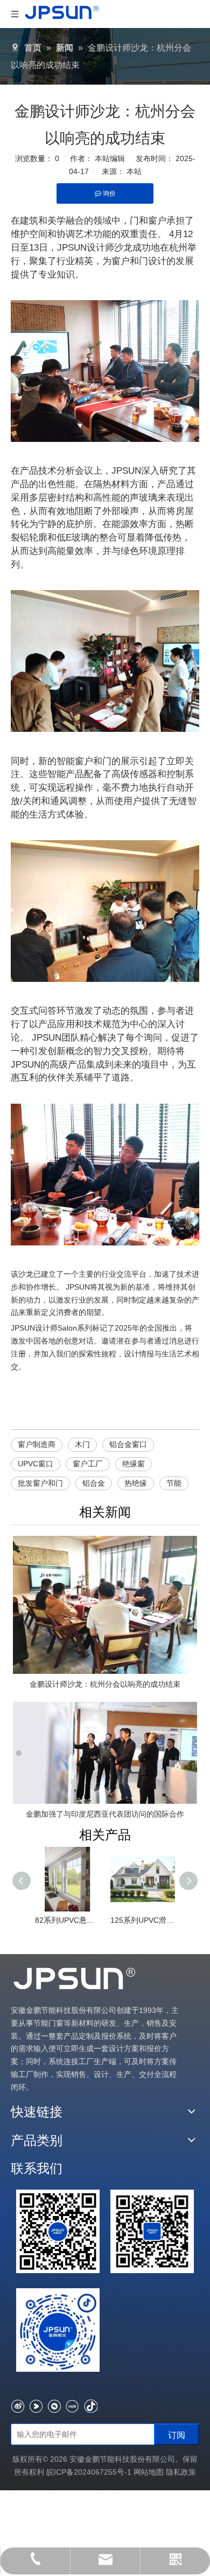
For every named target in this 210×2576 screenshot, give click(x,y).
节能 (174, 1483)
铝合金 (94, 1483)
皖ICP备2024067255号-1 (90, 2472)
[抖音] (91, 2406)
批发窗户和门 (40, 1483)
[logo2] (75, 1979)
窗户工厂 (88, 1464)
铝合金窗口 (128, 1444)
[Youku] (36, 2406)
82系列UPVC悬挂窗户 (67, 1920)
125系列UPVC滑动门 (143, 1920)
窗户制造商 (37, 1444)
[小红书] (72, 2406)
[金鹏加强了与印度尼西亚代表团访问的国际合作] (105, 1753)
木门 (82, 1444)
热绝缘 (136, 1483)
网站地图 (149, 2472)
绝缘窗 (134, 1464)
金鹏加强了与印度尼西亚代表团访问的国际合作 (105, 1814)
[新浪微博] (17, 2406)
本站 (134, 171)
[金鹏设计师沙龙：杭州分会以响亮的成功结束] (105, 1605)
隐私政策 (181, 2472)
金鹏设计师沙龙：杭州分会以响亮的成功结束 (105, 1684)
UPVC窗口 (36, 1464)
